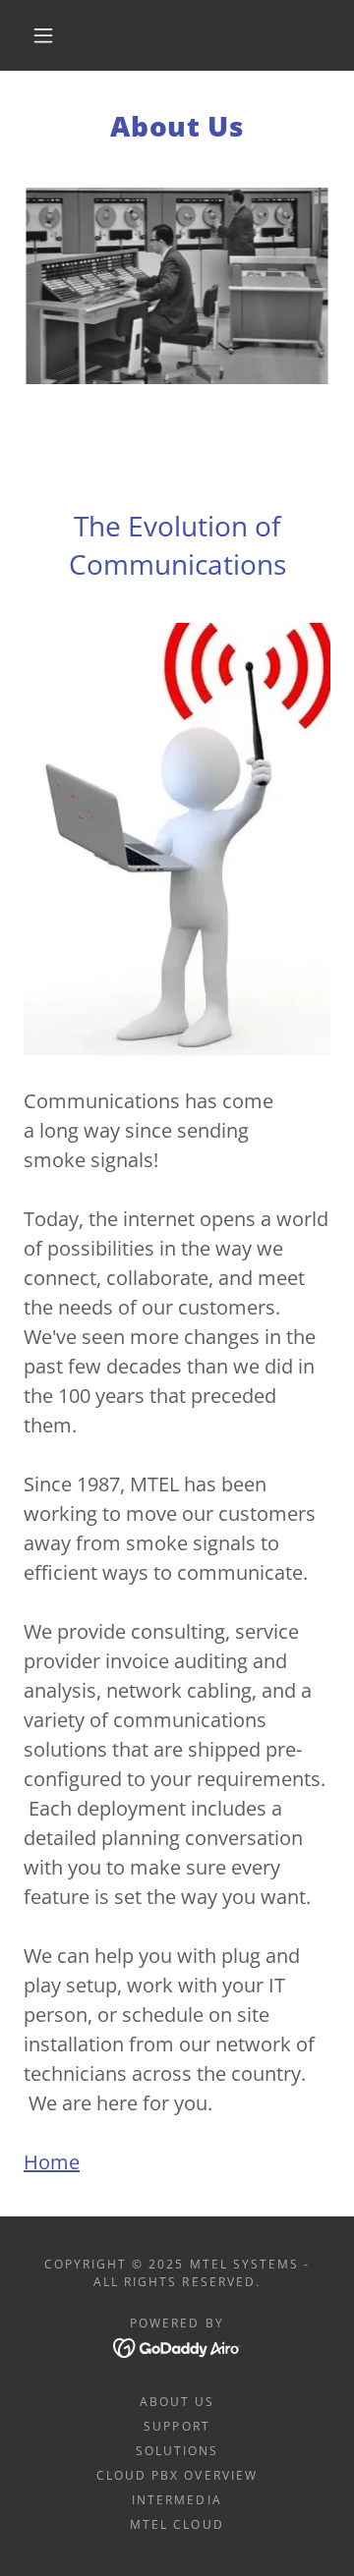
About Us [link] (177, 2402)
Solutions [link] (177, 2451)
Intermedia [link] (177, 2500)
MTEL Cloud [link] (177, 2524)
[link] (177, 2347)
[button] (43, 35)
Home (52, 2162)
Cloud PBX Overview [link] (177, 2475)
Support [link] (177, 2426)
